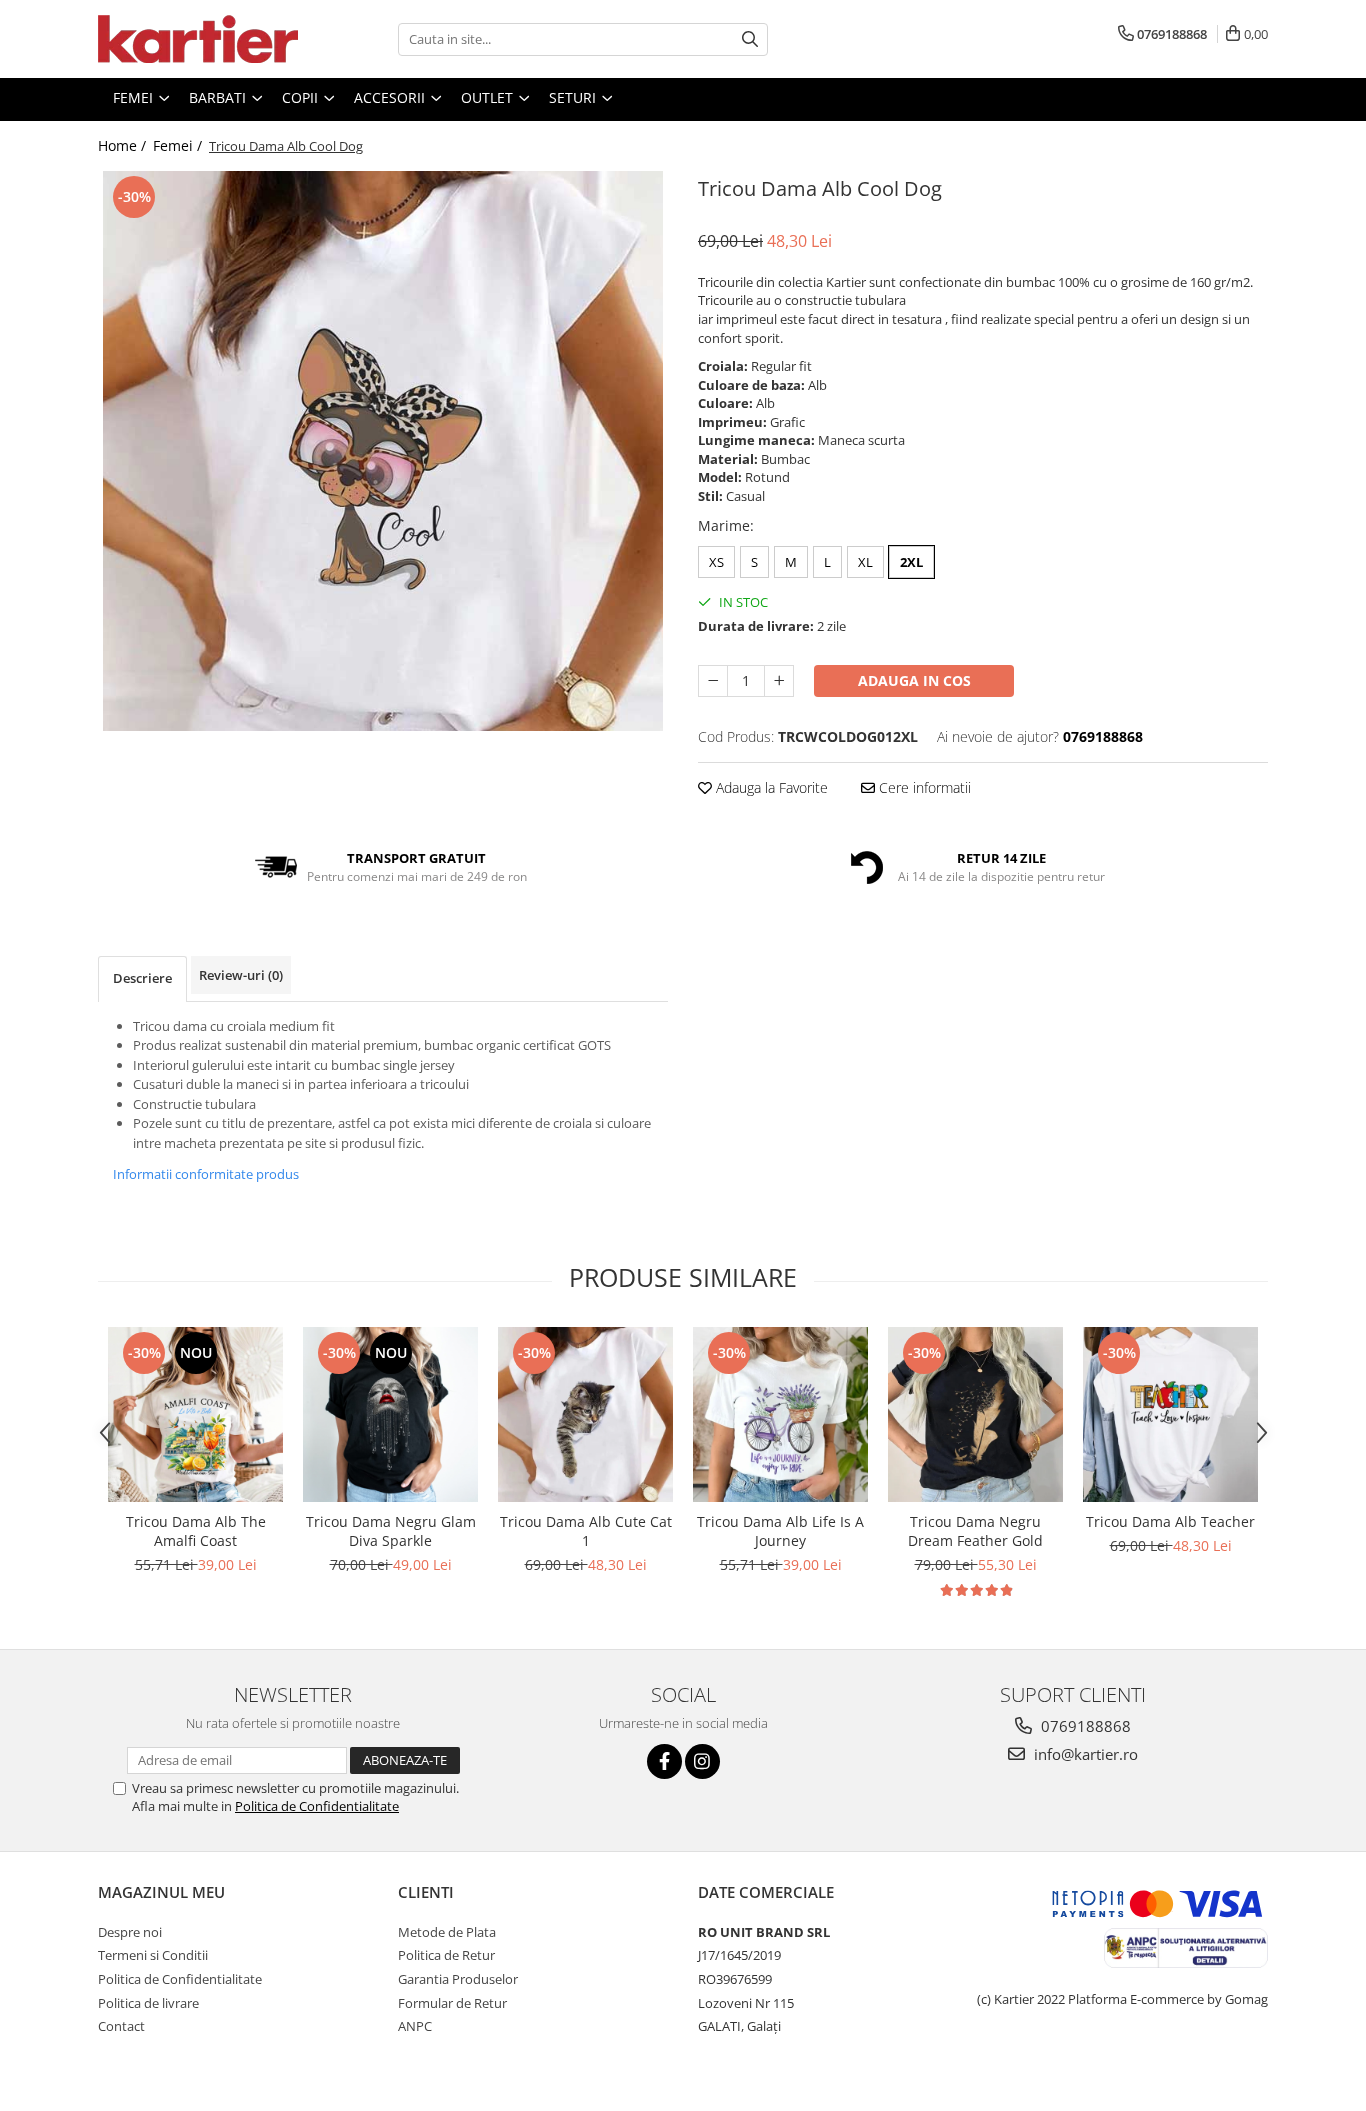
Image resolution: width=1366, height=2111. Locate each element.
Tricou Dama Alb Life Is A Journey (780, 1531)
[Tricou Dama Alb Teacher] (1170, 1414)
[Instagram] (702, 1761)
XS (716, 562)
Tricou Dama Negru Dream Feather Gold (975, 1531)
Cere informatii (923, 787)
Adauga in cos (914, 680)
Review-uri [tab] (241, 975)
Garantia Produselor (458, 1979)
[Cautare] (750, 39)
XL (865, 562)
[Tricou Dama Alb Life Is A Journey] (780, 1414)
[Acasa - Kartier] (198, 39)
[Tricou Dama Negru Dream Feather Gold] (975, 1414)
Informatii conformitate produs (206, 1174)
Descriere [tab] (142, 978)
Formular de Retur (452, 2003)
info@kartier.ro (1084, 1754)
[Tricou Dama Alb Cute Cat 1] (585, 1414)
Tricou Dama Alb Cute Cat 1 (586, 1531)
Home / (124, 145)
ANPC (415, 2026)
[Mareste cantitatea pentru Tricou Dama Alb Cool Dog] (779, 681)
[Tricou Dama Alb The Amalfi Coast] (195, 1414)
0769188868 (1084, 1726)
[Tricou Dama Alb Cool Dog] (383, 451)
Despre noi (130, 1932)
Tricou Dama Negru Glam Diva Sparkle (391, 1531)
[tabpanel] (383, 451)
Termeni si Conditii (153, 1955)
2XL (911, 562)
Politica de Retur (446, 1955)
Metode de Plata (447, 1932)
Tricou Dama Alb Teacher (1170, 1521)
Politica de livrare (148, 2003)
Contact (121, 2026)
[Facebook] (664, 1761)
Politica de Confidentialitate (317, 1806)
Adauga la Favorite (770, 787)
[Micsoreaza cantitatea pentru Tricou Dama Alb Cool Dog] (713, 681)
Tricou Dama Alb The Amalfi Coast (196, 1531)
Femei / (179, 145)
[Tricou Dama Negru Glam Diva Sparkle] (390, 1414)
